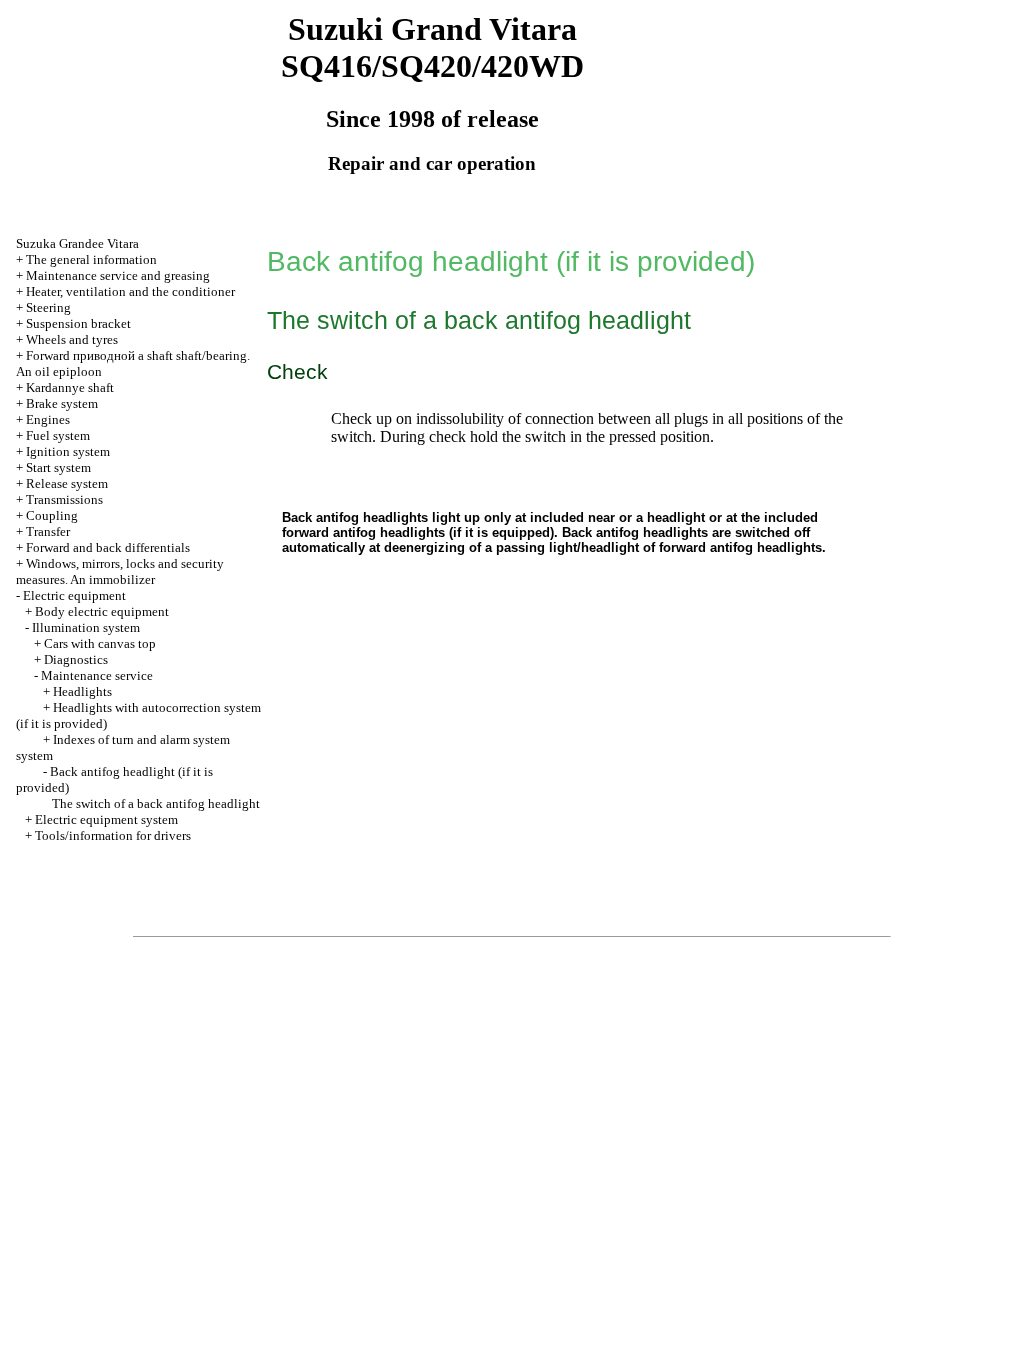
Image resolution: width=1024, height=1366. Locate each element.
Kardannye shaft (70, 387)
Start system (58, 467)
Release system (67, 483)
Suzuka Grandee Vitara (77, 243)
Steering (48, 307)
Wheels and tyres (72, 339)
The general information (91, 259)
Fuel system (58, 435)
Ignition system (68, 451)
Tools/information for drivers (113, 835)
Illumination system (86, 627)
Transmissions (64, 499)
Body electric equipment (102, 611)
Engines (48, 419)
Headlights (82, 691)
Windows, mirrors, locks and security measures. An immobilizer (120, 571)
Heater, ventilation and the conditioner (130, 291)
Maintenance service (97, 675)
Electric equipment (74, 595)
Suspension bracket (78, 323)
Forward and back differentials (108, 547)
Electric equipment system (106, 819)
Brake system (62, 403)
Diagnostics (76, 659)
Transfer (48, 531)
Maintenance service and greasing (118, 275)
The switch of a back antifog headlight (156, 803)
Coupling (52, 515)
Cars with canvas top (100, 643)
